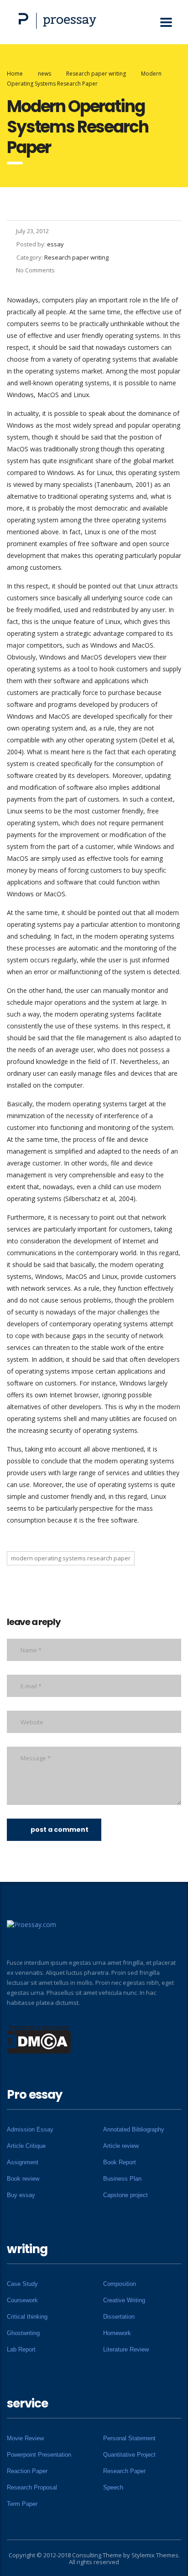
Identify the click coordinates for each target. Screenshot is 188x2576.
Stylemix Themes (155, 2555)
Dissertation (119, 2317)
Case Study (22, 2284)
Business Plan (122, 2179)
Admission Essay (30, 2129)
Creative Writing (124, 2300)
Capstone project (125, 2195)
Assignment (23, 2162)
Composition (120, 2284)
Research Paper (124, 2471)
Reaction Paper (27, 2471)
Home (15, 74)
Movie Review (25, 2438)
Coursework (22, 2300)
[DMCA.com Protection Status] (39, 2039)
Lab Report (21, 2349)
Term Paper (22, 2504)
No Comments (35, 270)
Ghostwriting (23, 2333)
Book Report (120, 2162)
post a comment (60, 1830)
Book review (23, 2179)
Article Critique (26, 2146)
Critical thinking (27, 2317)
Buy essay (21, 2195)
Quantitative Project (129, 2455)
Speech (113, 2487)
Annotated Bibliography (134, 2129)
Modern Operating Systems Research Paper (71, 1558)
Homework (117, 2333)
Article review (121, 2146)
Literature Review (126, 2349)
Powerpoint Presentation (39, 2455)
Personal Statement (129, 2438)
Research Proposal (32, 2487)
